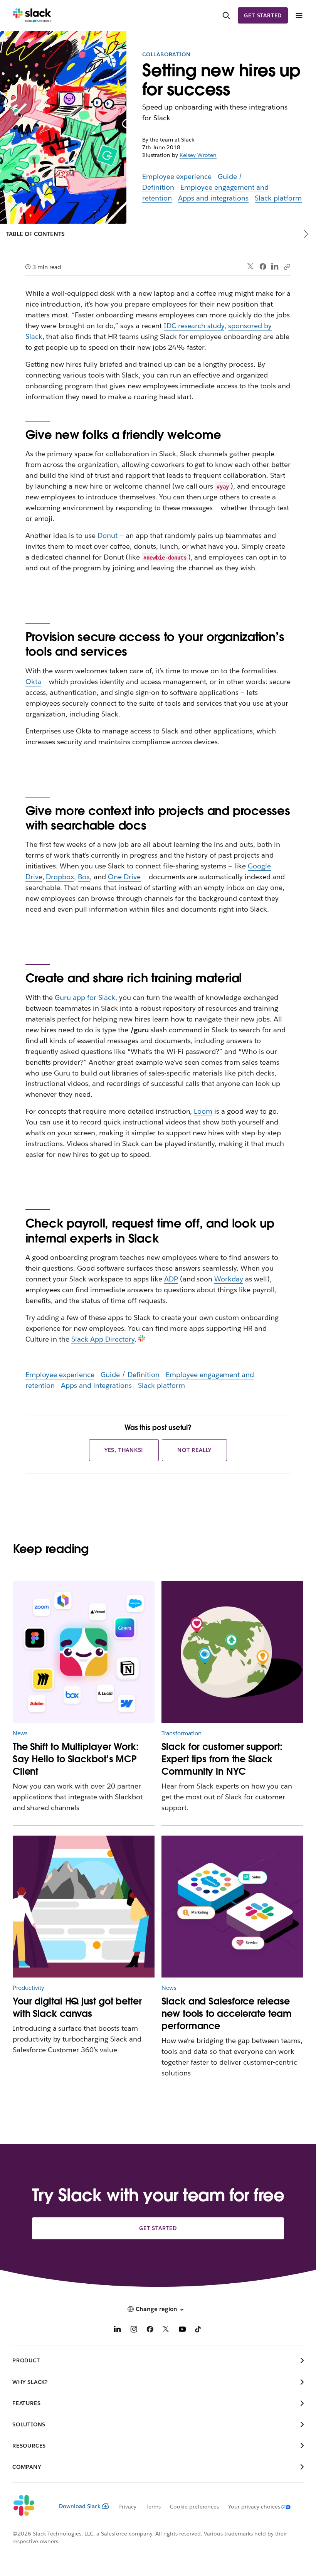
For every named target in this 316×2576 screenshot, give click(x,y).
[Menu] (299, 16)
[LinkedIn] (275, 267)
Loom (203, 1111)
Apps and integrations (213, 198)
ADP (171, 1279)
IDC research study (194, 326)
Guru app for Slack (85, 997)
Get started (263, 15)
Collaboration (166, 54)
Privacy (127, 2507)
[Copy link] (287, 266)
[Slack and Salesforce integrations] (232, 1907)
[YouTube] (182, 2330)
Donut (108, 535)
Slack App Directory (103, 1339)
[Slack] (32, 15)
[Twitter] (251, 267)
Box (84, 877)
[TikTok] (198, 2330)
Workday (229, 1279)
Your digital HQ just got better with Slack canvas (77, 2007)
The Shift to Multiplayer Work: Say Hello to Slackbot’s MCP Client (76, 1759)
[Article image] (84, 1652)
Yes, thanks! (124, 1450)
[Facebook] (263, 266)
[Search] (226, 16)
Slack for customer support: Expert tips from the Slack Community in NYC (222, 1759)
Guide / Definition (130, 1375)
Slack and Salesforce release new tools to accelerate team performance (226, 2014)
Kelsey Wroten (198, 155)
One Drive (124, 877)
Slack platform (278, 198)
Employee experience (177, 176)
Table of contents (35, 234)
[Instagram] (134, 2330)
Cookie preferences (195, 2507)
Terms (153, 2507)
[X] (166, 2330)
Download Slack (80, 2506)
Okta (33, 682)
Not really (194, 1450)
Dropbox (60, 877)
